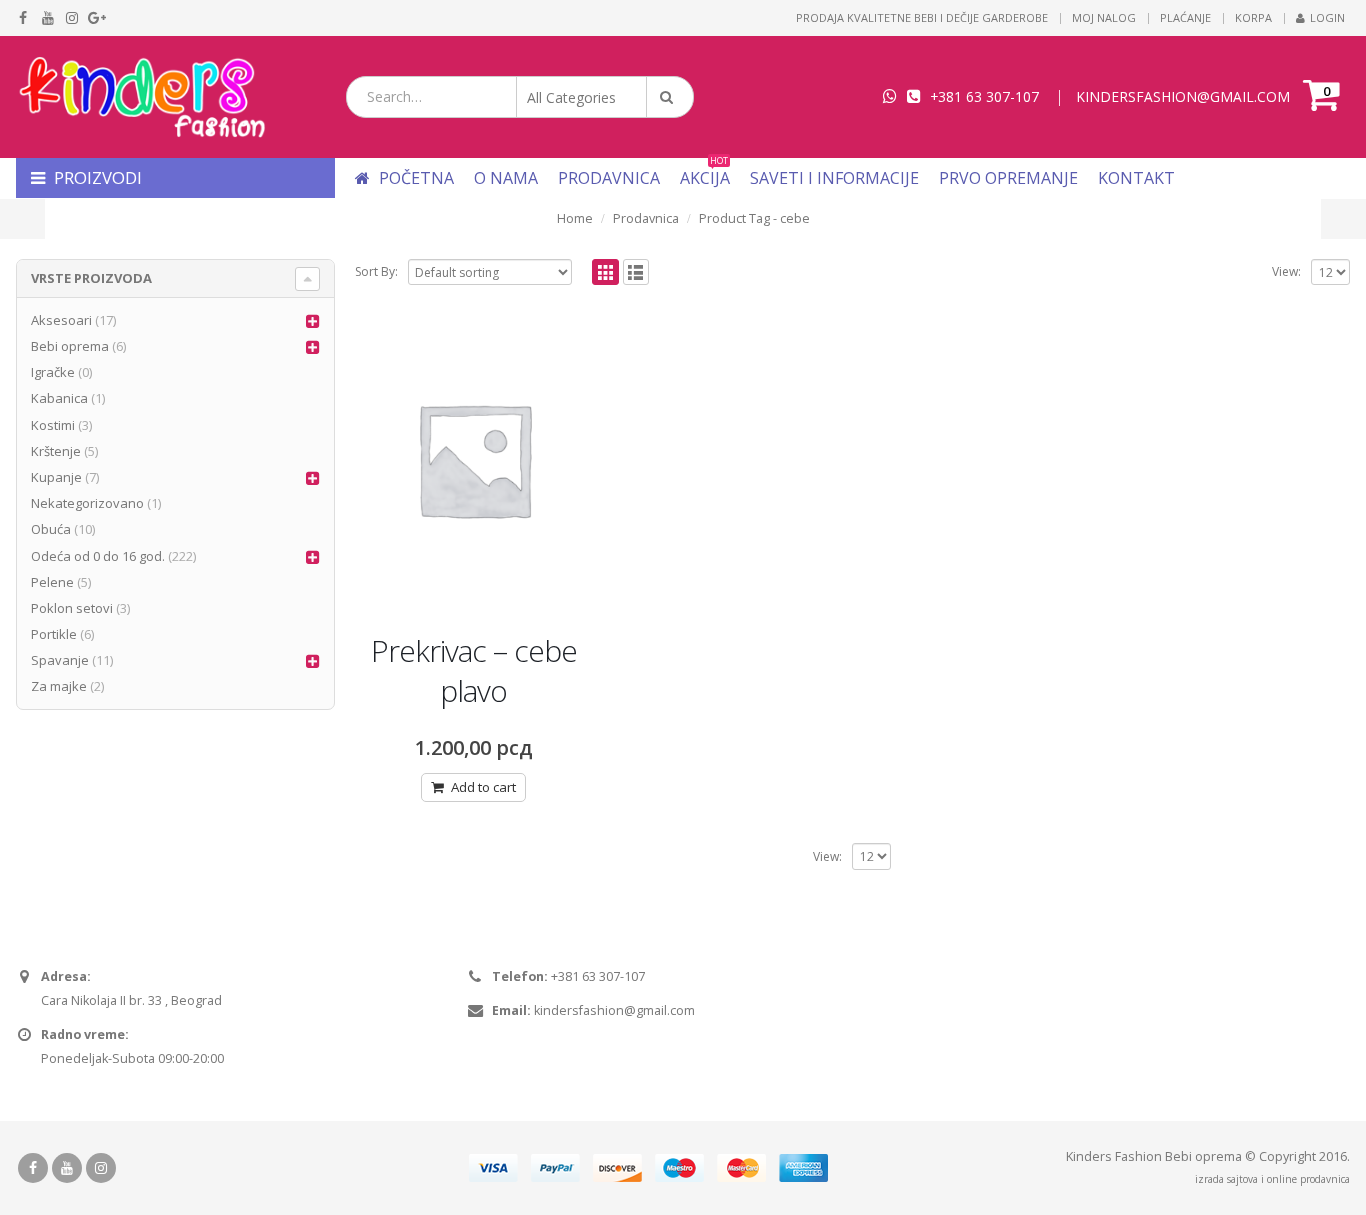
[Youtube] (48, 18)
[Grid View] (605, 272)
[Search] (670, 97)
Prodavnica (609, 178)
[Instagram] (72, 18)
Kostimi (53, 425)
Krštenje (56, 451)
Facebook (33, 1168)
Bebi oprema (70, 346)
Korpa (1253, 17)
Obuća (51, 529)
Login (1327, 17)
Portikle (54, 634)
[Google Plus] (97, 18)
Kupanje (56, 477)
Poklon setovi (72, 608)
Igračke (53, 372)
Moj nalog (1104, 17)
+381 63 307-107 (984, 96)
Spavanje (60, 660)
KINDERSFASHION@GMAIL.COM (1183, 96)
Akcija (705, 178)
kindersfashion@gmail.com (614, 1010)
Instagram (101, 1168)
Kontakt (1136, 178)
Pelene (52, 582)
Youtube (67, 1168)
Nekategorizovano (87, 503)
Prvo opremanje (1008, 178)
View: (1286, 271)
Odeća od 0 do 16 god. (98, 556)
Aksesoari (61, 320)
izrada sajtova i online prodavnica (1272, 1179)
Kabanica (59, 398)
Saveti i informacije (834, 178)
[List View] (636, 272)
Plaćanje (1185, 17)
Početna (414, 178)
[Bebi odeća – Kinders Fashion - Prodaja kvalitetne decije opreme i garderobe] (141, 97)
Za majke (59, 686)
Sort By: (376, 271)
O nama (506, 178)
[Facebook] (23, 18)
